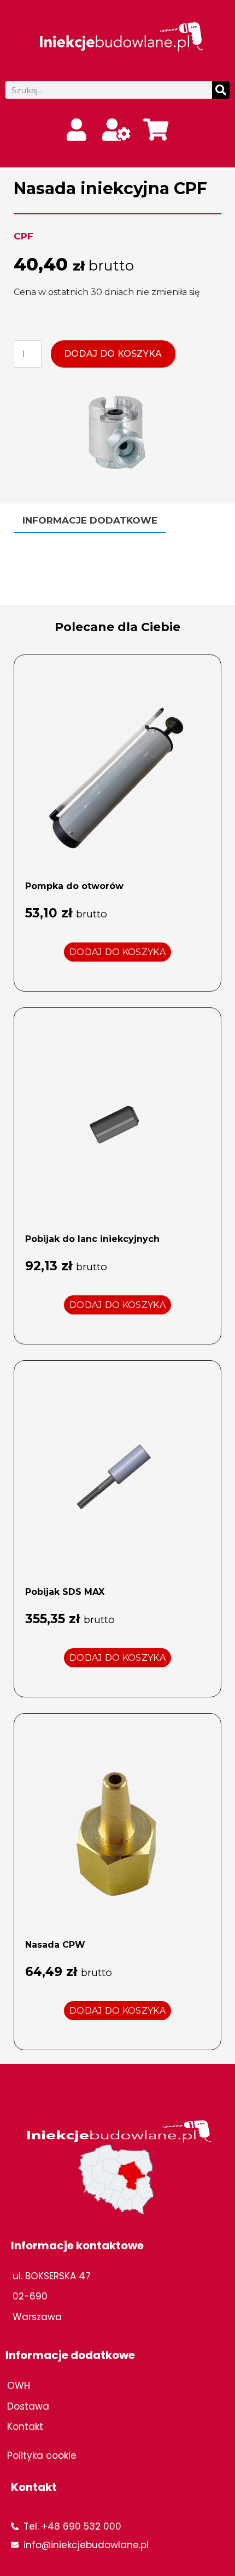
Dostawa (28, 2406)
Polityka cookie (42, 2455)
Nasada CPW (55, 1945)
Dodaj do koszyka (113, 354)
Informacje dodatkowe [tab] (90, 520)
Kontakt (25, 2427)
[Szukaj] (221, 90)
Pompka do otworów (74, 886)
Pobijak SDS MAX (65, 1592)
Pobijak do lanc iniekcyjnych (92, 1239)
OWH (19, 2386)
